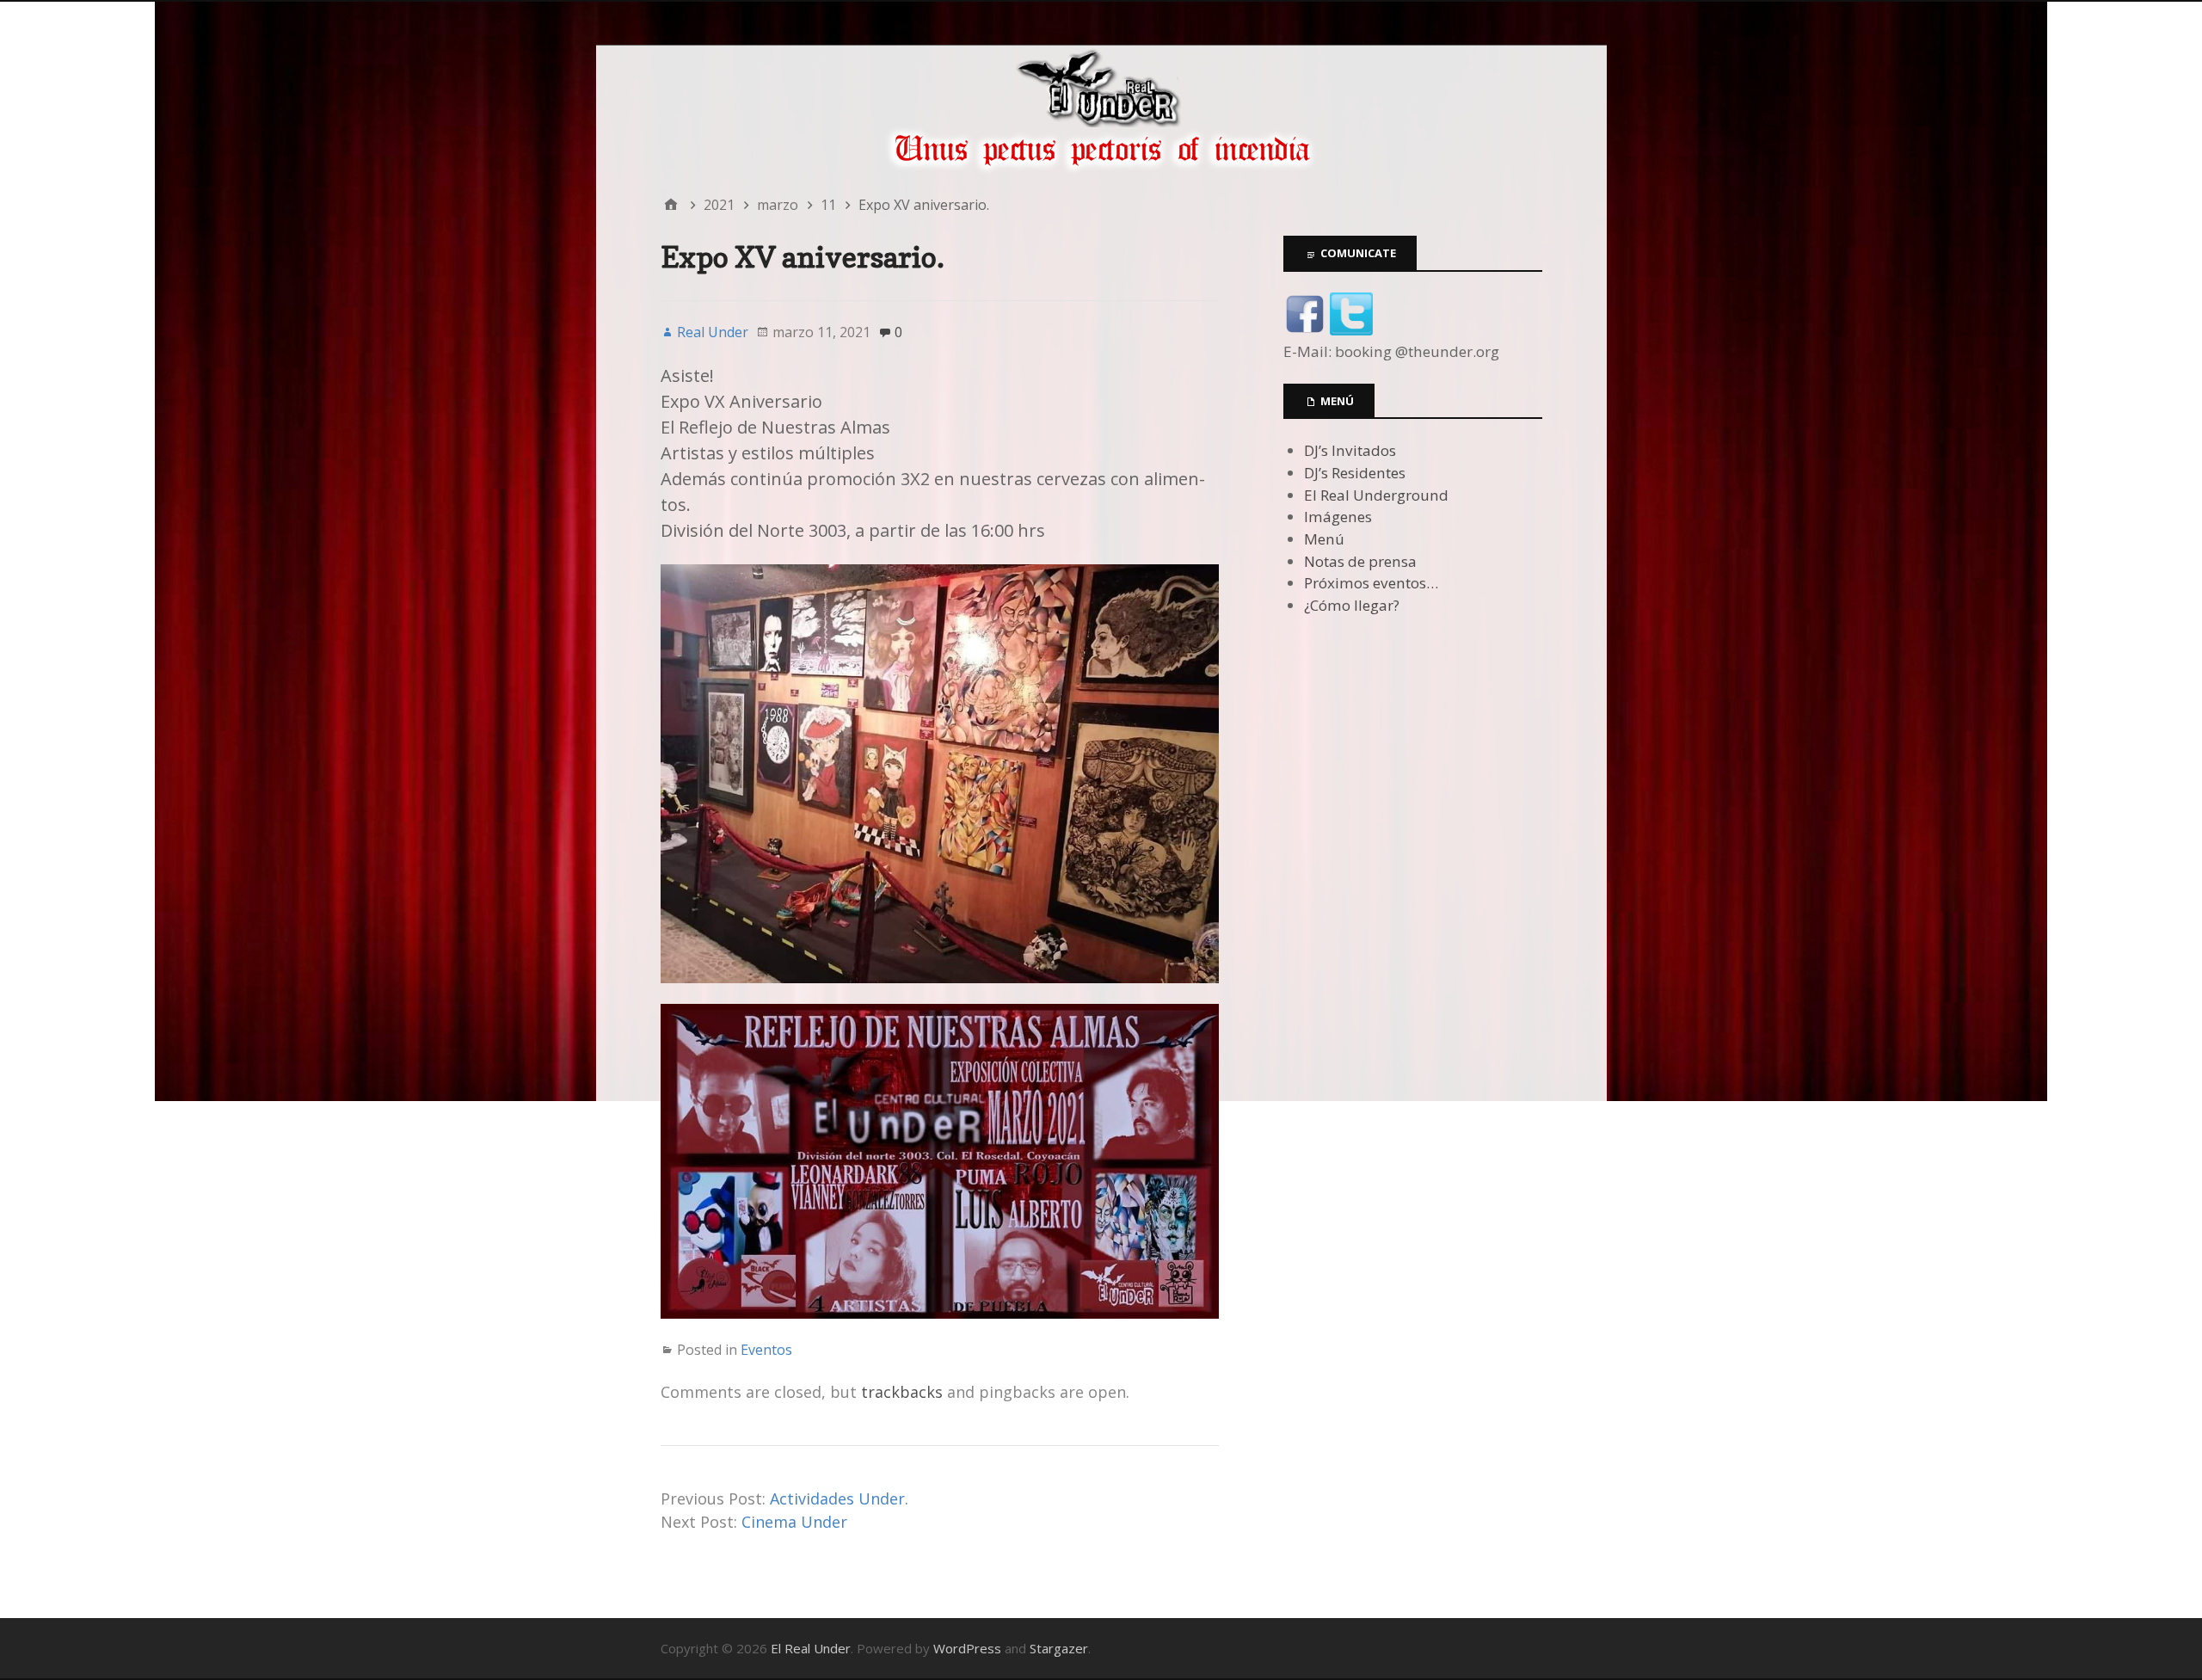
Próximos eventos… (1371, 583)
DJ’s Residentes (1355, 473)
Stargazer (1059, 1648)
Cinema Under (794, 1522)
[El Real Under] (1101, 110)
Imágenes (1338, 517)
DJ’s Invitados (1350, 450)
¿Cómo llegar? (1352, 605)
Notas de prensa (1360, 561)
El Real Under (811, 1648)
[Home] (671, 205)
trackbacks (902, 1392)
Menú (1324, 539)
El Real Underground (1376, 495)
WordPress (967, 1648)
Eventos (766, 1350)
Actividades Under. (839, 1498)
